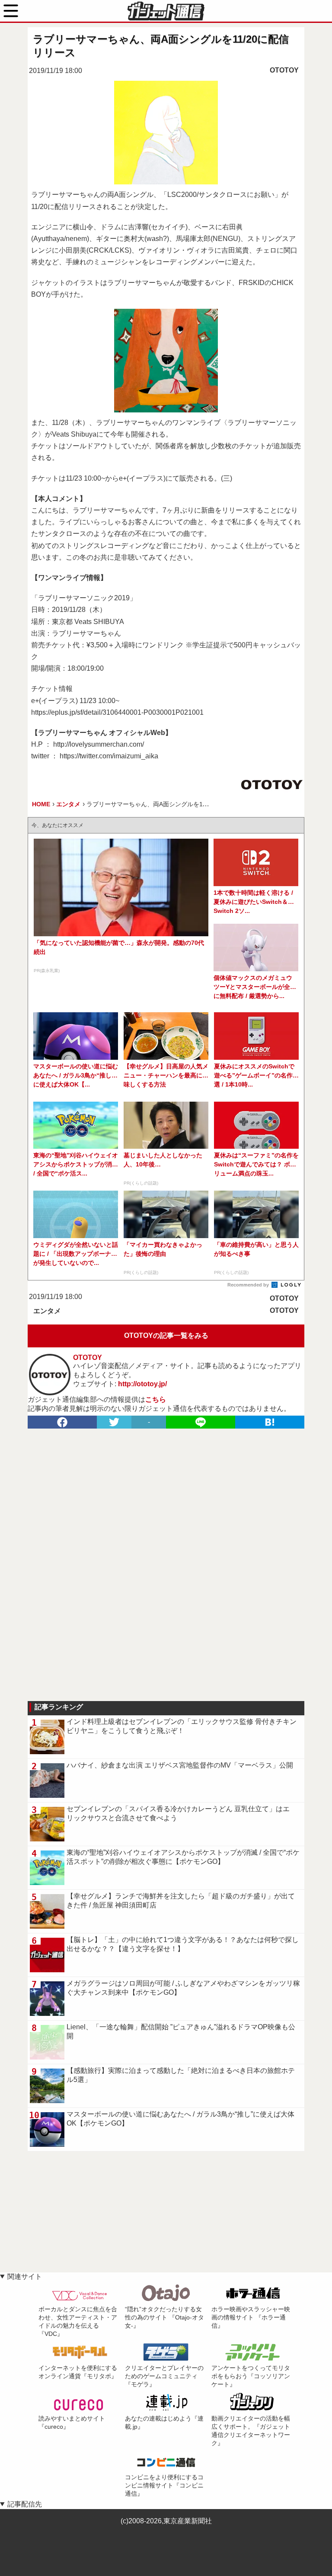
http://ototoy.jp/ (142, 1384)
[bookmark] (270, 1422)
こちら (156, 1399)
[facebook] (62, 1422)
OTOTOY (284, 70)
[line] (201, 1422)
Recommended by (249, 1285)
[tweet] (114, 1422)
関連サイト (25, 2277)
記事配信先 (25, 2504)
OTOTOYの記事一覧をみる (166, 1336)
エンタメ (47, 1311)
